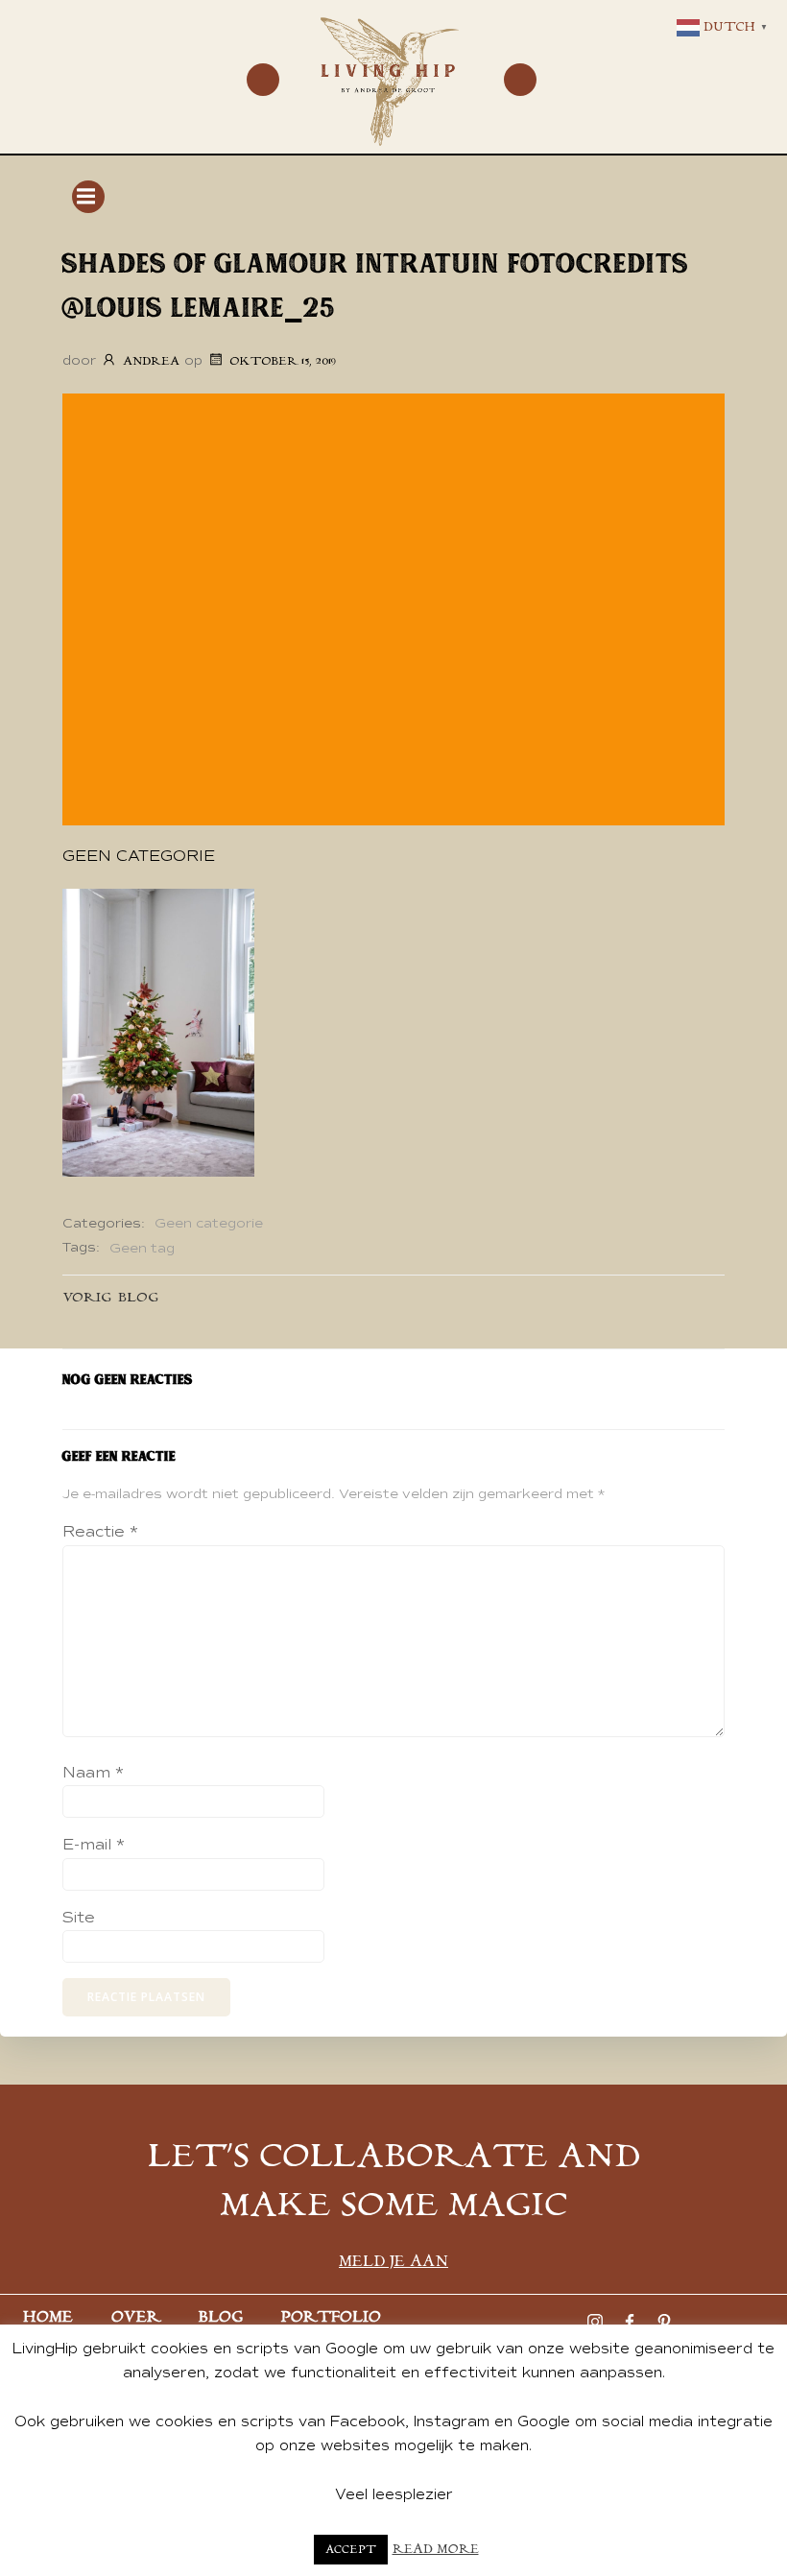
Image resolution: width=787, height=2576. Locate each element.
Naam (93, 1773)
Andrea (151, 361)
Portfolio (331, 2317)
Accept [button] (351, 2550)
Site (79, 1918)
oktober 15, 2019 (283, 361)
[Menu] (263, 80)
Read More (436, 2550)
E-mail (94, 1845)
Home (48, 2317)
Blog (221, 2317)
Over (136, 2317)
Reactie (100, 1532)
